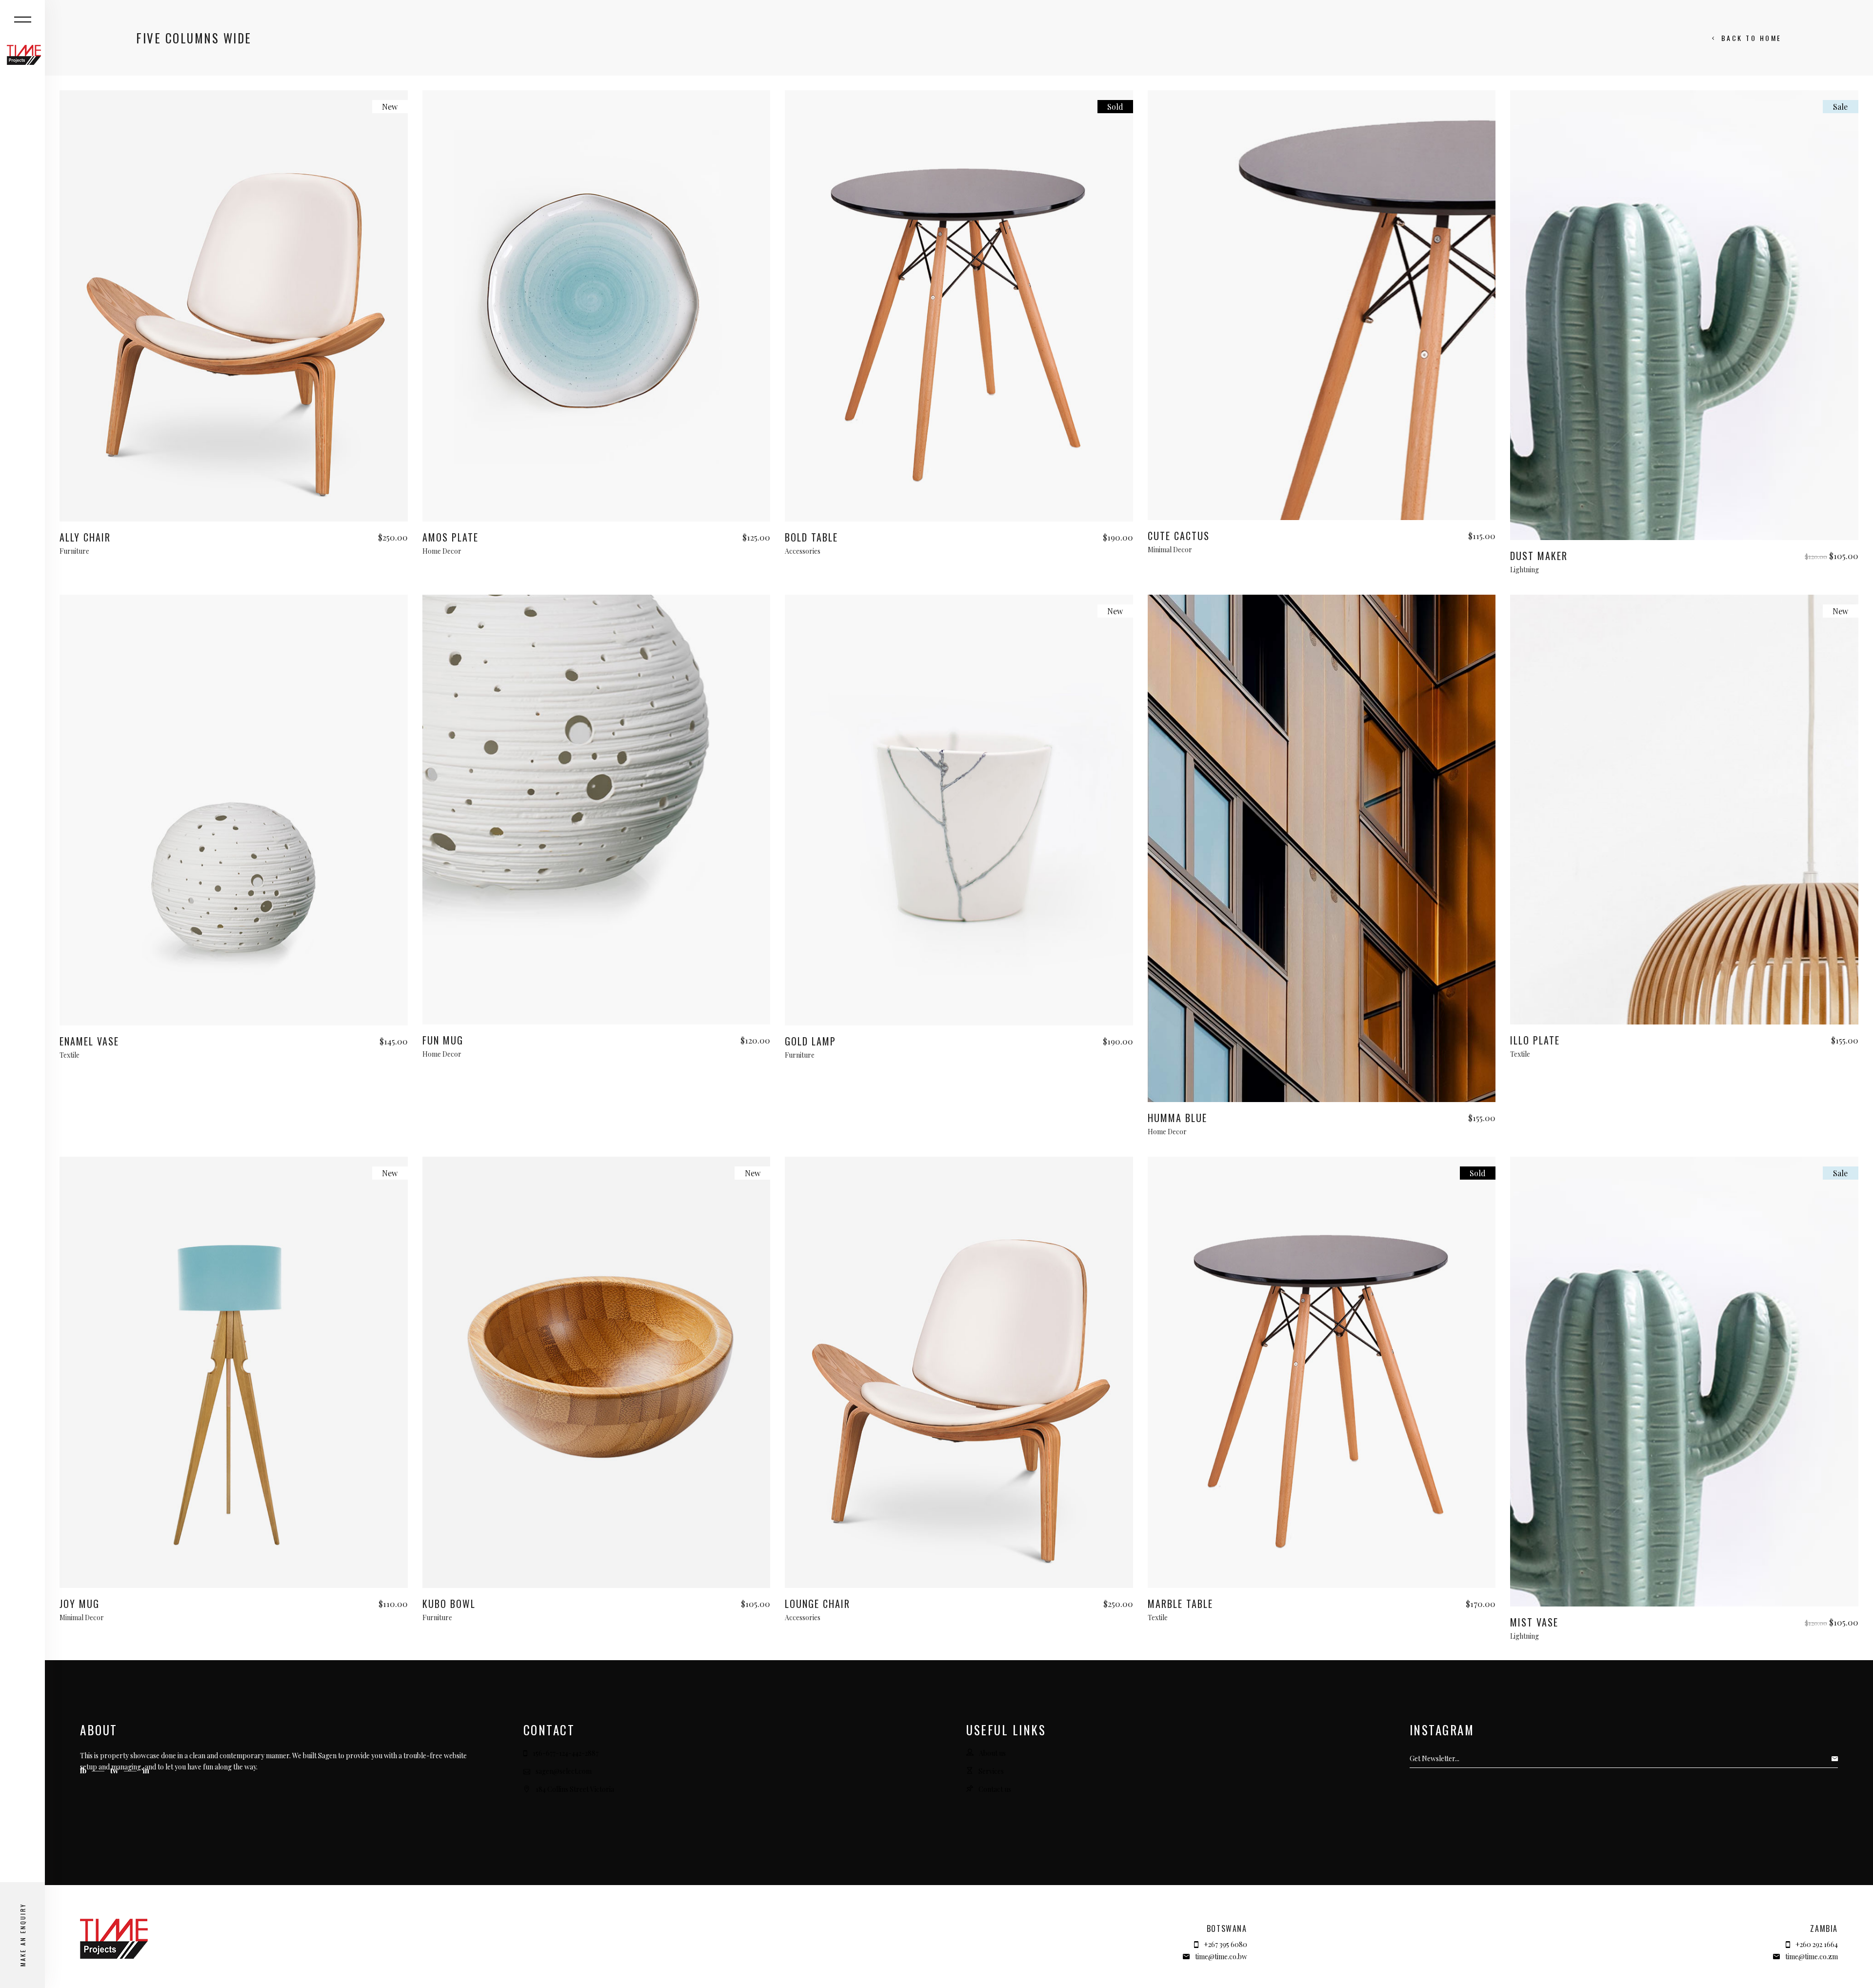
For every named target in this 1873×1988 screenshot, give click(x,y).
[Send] (1837, 1759)
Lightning (1524, 570)
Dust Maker (1539, 556)
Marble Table (1180, 1604)
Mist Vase (1534, 1622)
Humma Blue (1177, 1118)
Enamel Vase (89, 1041)
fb (84, 1770)
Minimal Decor (1170, 550)
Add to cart (234, 512)
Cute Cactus (1179, 536)
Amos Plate (450, 537)
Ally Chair (85, 537)
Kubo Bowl (449, 1604)
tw (115, 1770)
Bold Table (811, 537)
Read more (959, 512)
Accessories (803, 551)
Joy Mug (80, 1604)
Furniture (74, 551)
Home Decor (442, 551)
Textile (70, 1055)
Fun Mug (443, 1040)
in (146, 1770)
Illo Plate (1535, 1040)
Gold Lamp (810, 1041)
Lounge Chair (817, 1604)
